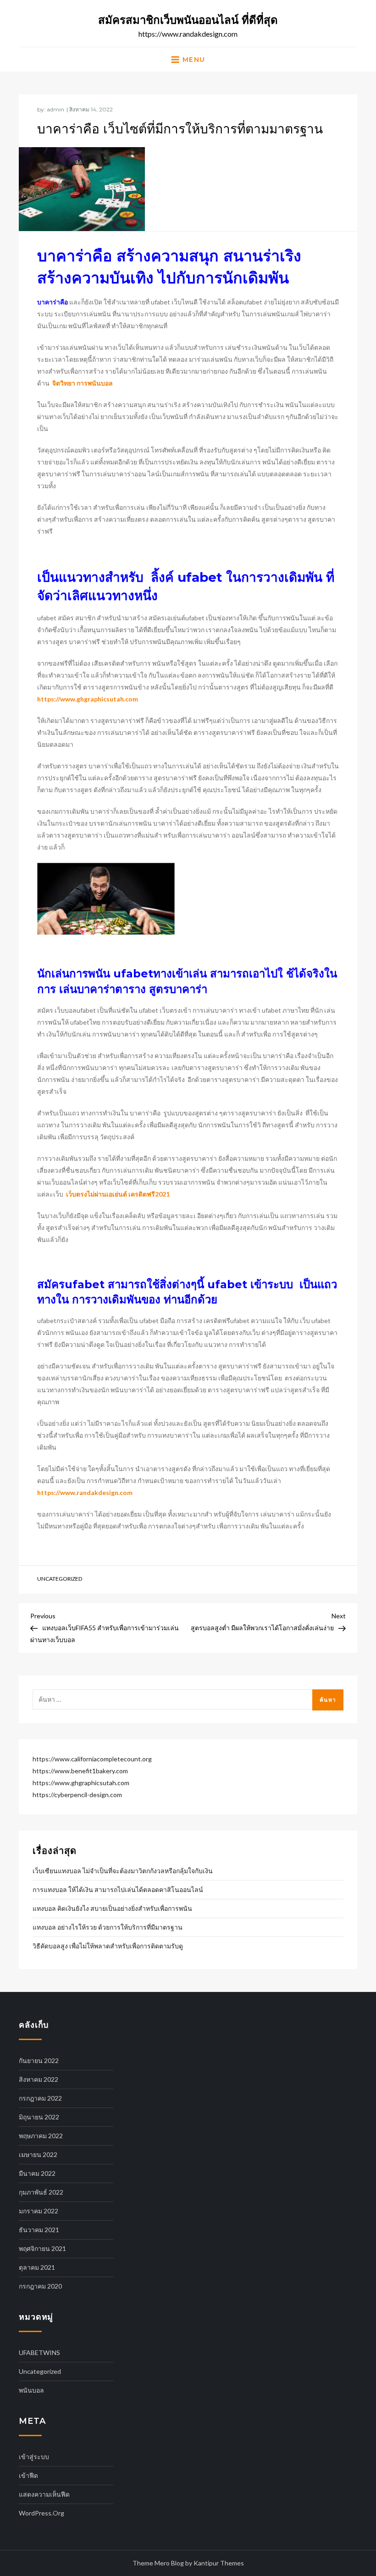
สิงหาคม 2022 (39, 2079)
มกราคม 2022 (39, 2211)
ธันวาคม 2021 (39, 2230)
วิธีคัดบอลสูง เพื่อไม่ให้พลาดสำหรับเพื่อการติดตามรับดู (108, 1946)
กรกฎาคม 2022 (40, 2098)
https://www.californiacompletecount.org (92, 1759)
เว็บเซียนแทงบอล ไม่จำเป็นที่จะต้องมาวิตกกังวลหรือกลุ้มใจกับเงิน (123, 1871)
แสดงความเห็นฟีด (44, 2494)
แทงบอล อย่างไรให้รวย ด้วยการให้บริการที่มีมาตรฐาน (108, 1927)
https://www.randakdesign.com (85, 1492)
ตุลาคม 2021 (37, 2267)
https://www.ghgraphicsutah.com (88, 699)
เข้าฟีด (28, 2475)
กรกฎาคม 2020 (40, 2286)
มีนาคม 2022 (37, 2173)
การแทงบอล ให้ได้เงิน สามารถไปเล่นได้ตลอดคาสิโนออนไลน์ (118, 1889)
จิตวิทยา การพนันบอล (83, 383)
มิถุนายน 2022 (39, 2117)
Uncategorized (60, 1579)
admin (55, 109)
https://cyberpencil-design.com (77, 1795)
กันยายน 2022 (39, 2060)
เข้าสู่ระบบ (34, 2457)
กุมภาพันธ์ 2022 (41, 2192)
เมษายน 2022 (38, 2154)
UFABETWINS (39, 2353)
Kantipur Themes (219, 2563)
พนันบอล (31, 2390)
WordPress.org (41, 2513)
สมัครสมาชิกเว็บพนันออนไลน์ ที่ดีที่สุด (188, 20)
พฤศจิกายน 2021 (42, 2248)
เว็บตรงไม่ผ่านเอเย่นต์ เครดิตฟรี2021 (118, 1194)
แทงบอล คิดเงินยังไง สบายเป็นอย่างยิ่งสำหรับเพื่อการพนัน (112, 1908)
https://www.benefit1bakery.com (80, 1771)
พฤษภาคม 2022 (41, 2136)
